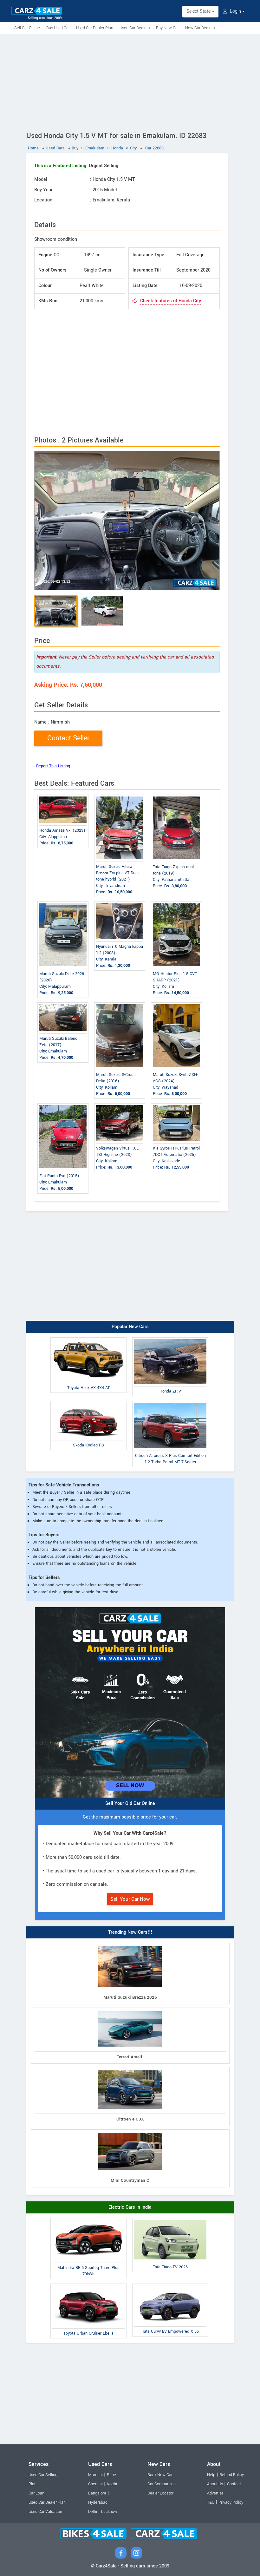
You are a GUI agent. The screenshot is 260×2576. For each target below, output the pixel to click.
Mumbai (95, 2475)
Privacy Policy (231, 2502)
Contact (234, 2484)
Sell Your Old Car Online (130, 1803)
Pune (111, 2475)
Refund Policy (232, 2475)
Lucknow (109, 2512)
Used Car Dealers (135, 28)
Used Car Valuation (45, 2512)
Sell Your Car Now (130, 1899)
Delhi (93, 2512)
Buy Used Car (58, 28)
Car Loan (36, 2493)
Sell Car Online (27, 28)
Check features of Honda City (171, 301)
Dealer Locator (160, 2493)
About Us (215, 2484)
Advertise (215, 2493)
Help (211, 2475)
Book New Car (160, 2475)
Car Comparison (162, 2484)
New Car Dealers (200, 28)
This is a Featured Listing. (61, 166)
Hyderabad (98, 2502)
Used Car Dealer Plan (95, 28)
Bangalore (97, 2493)
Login (235, 11)
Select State (199, 11)
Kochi (112, 2484)
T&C (211, 2502)
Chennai (95, 2484)
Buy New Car (167, 28)
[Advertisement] (130, 82)
